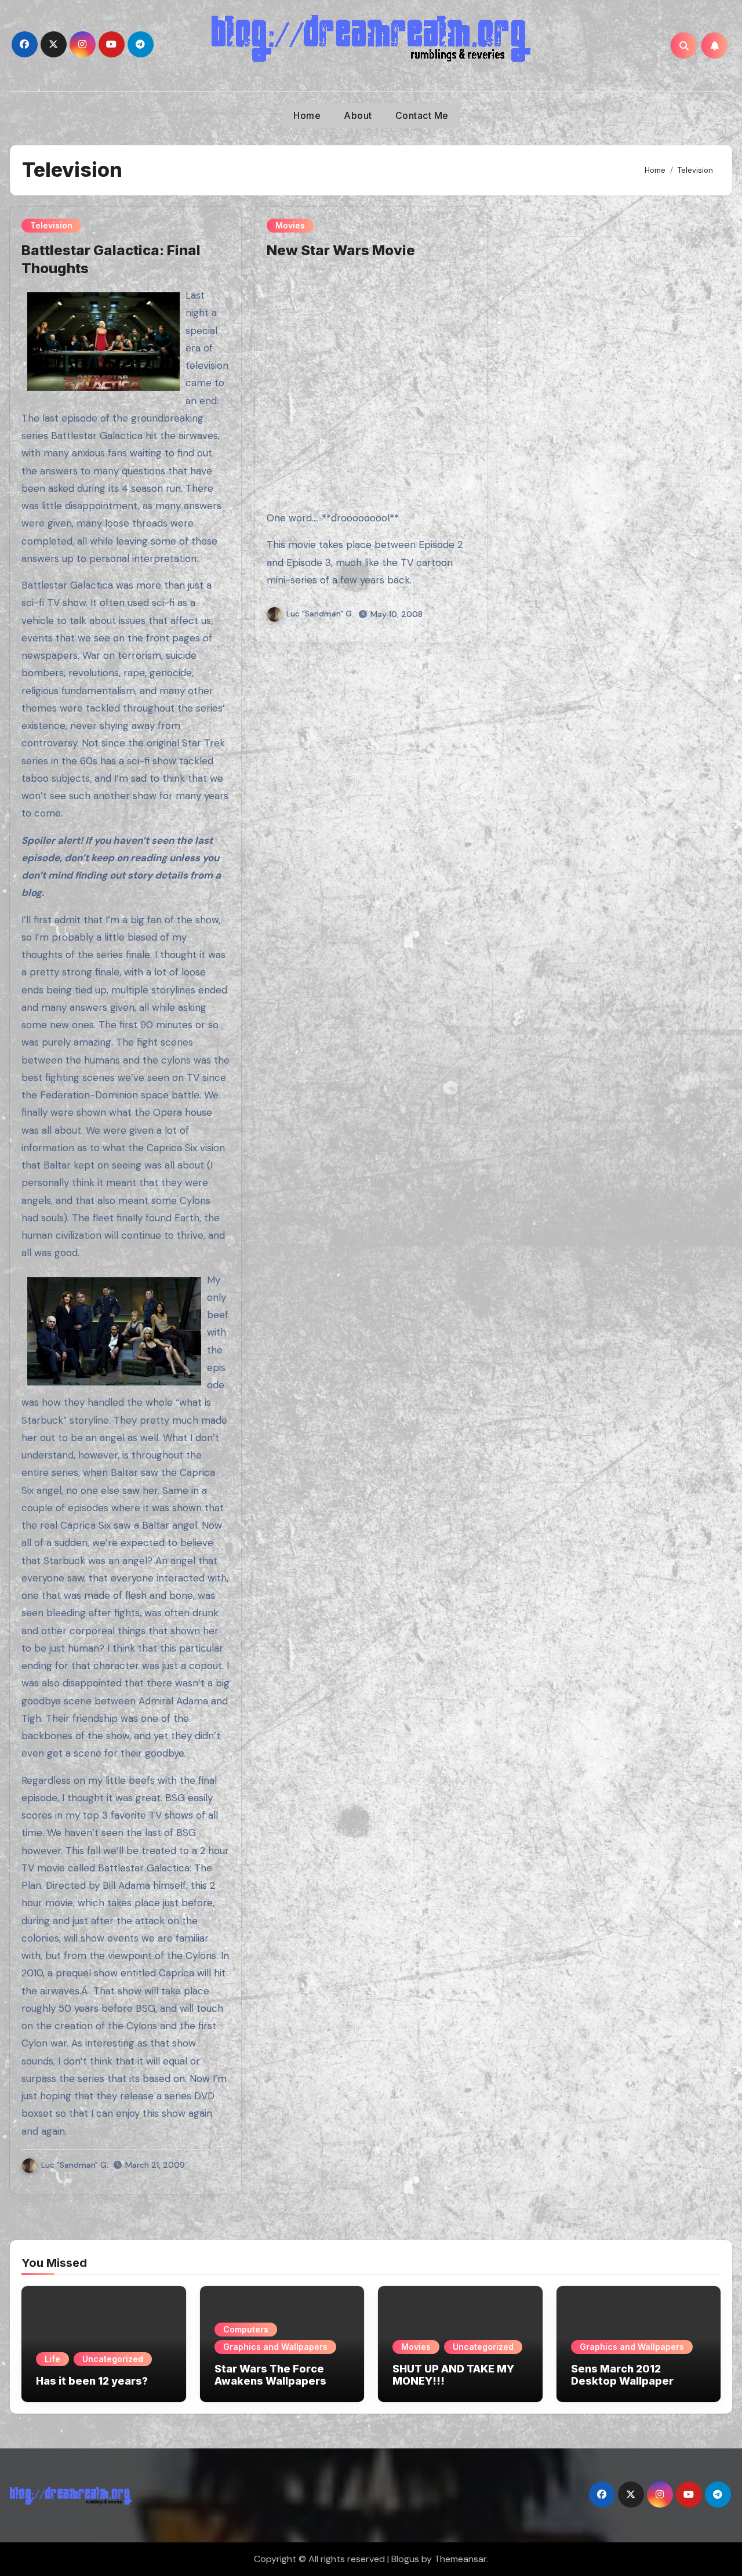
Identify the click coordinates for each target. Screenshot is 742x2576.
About (358, 115)
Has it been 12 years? (92, 2381)
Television (51, 225)
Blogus (405, 2559)
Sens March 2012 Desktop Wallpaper (622, 2375)
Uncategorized (113, 2359)
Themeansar (460, 2559)
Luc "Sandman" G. (75, 2165)
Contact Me (422, 115)
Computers (246, 2329)
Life (52, 2359)
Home (307, 115)
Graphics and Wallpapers (275, 2347)
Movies (290, 225)
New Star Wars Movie (341, 250)
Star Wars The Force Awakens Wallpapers (270, 2375)
